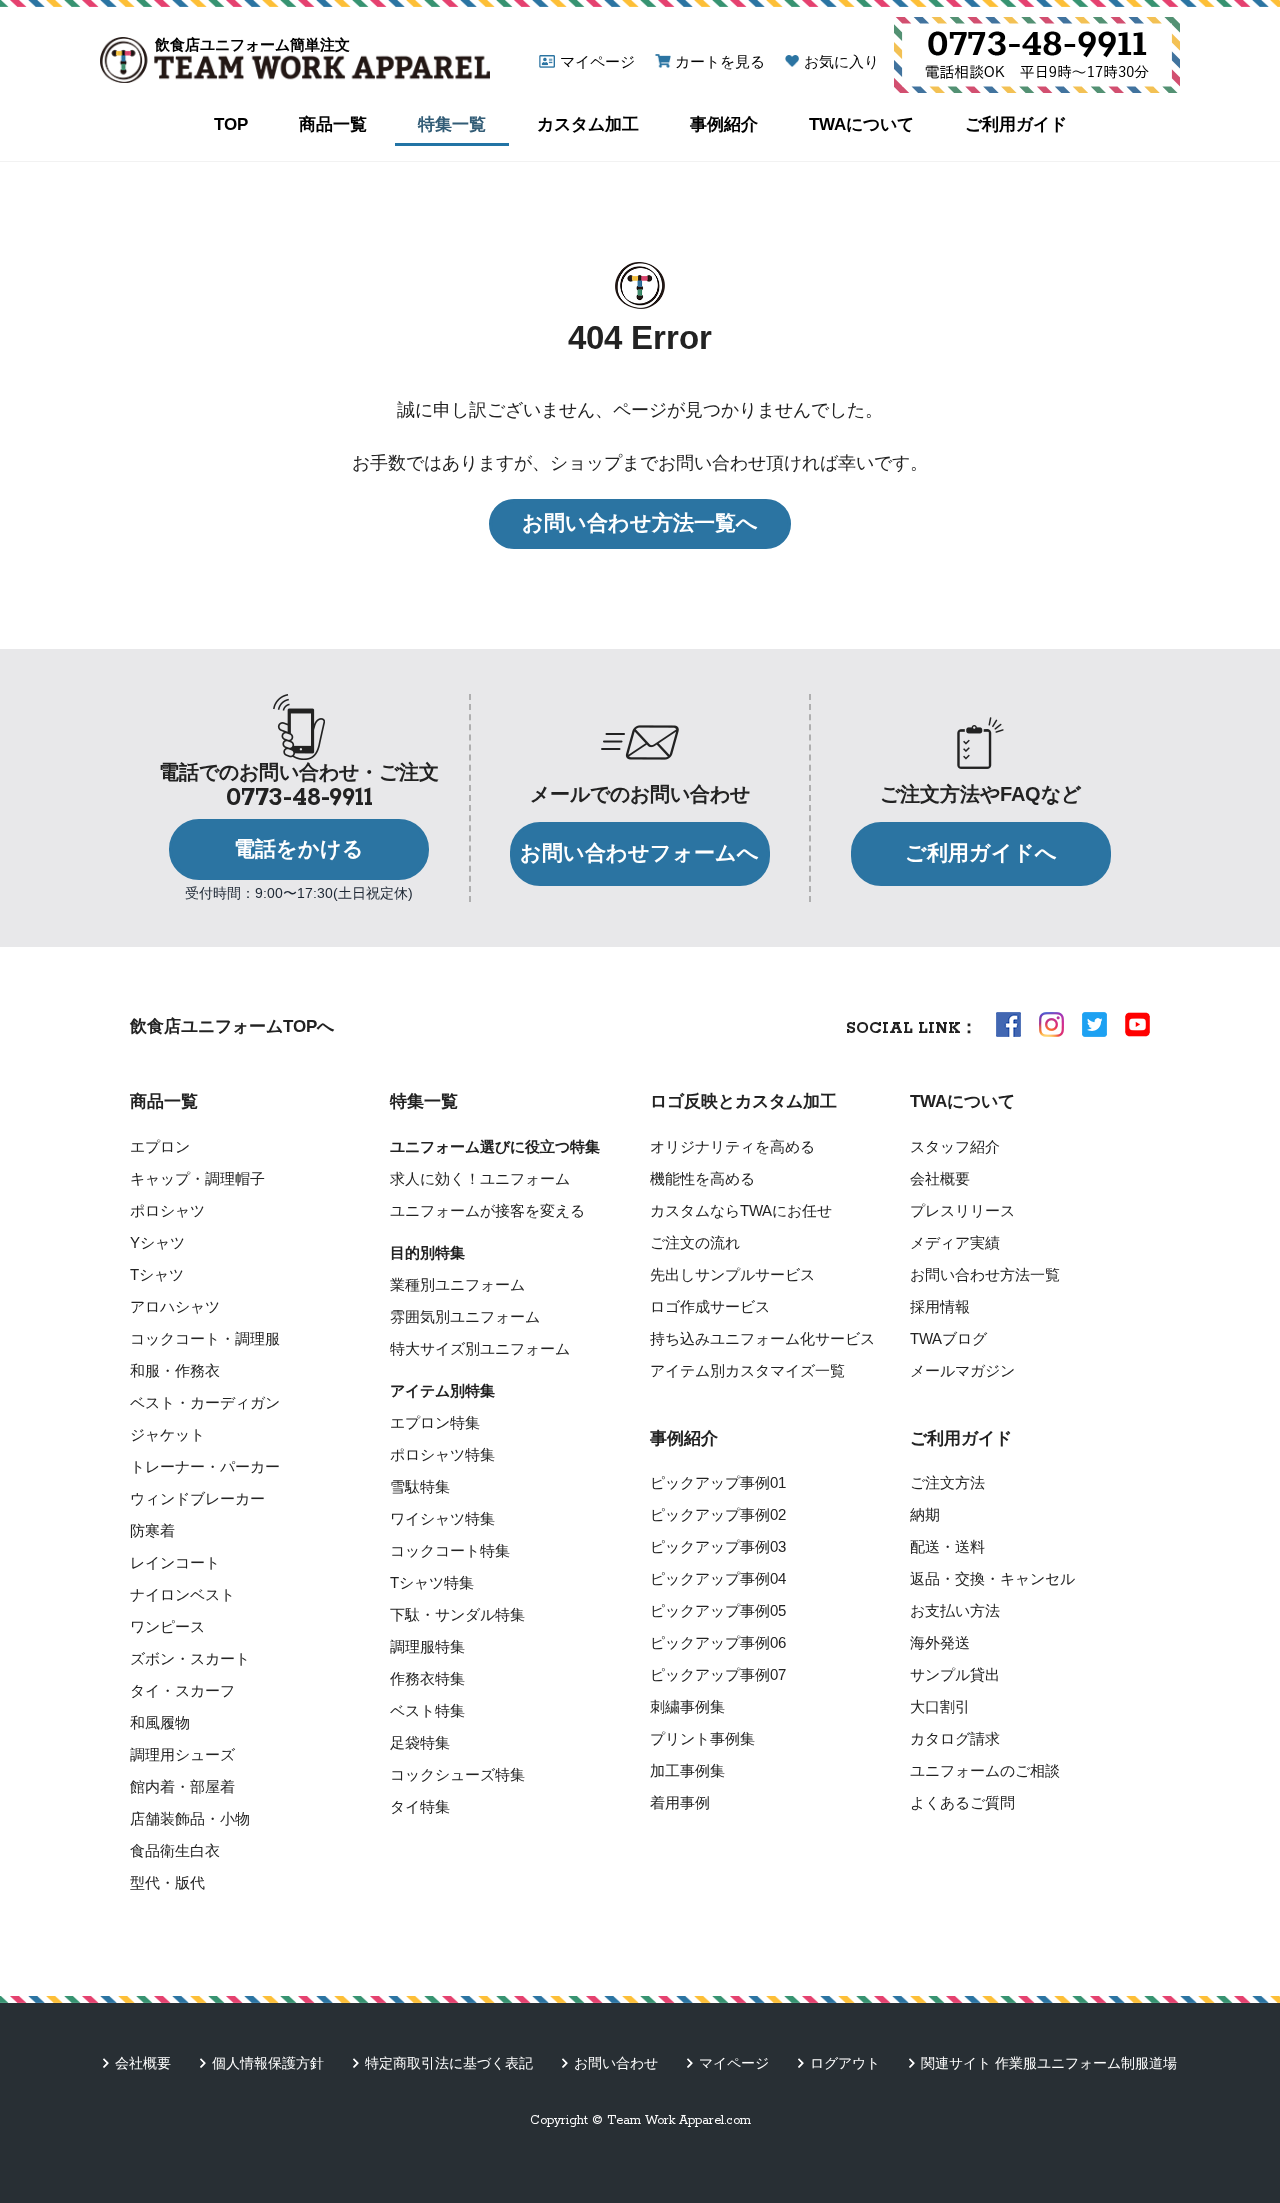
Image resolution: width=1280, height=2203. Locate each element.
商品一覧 (333, 124)
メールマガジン (962, 1370)
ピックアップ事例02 (718, 1514)
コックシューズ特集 (457, 1774)
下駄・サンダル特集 (457, 1614)
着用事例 (680, 1802)
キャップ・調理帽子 (197, 1178)
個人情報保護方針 (268, 2063)
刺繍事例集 (687, 1706)
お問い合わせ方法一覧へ (640, 523)
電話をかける (299, 849)
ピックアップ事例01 (718, 1482)
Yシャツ (157, 1242)
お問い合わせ (616, 2063)
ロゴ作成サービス (710, 1306)
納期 (925, 1514)
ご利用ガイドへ (981, 853)
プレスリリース (962, 1210)
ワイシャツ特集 (442, 1518)
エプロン (160, 1146)
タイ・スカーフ (182, 1690)
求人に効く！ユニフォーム (480, 1178)
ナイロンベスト (182, 1594)
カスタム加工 (588, 124)
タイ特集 (420, 1806)
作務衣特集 (427, 1678)
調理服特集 (427, 1646)
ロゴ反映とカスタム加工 (743, 1101)
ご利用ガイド (1016, 124)
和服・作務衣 (175, 1370)
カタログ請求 (955, 1738)
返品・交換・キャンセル (992, 1578)
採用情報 (940, 1306)
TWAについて (861, 124)
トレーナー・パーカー (205, 1466)
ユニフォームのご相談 (985, 1770)
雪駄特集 (420, 1486)
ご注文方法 (947, 1482)
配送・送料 (947, 1546)
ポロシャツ (167, 1210)
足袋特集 (420, 1742)
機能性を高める (702, 1178)
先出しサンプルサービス (732, 1274)
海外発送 (940, 1642)
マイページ (597, 61)
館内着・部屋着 (182, 1786)
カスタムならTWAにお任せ (741, 1210)
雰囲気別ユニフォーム (465, 1316)
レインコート (175, 1562)
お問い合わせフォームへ (639, 853)
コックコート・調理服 (205, 1338)
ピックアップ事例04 (718, 1578)
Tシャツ (157, 1274)
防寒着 (152, 1530)
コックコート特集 (450, 1550)
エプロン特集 (435, 1422)
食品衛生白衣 (175, 1850)
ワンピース (167, 1626)
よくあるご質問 (962, 1802)
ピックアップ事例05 (718, 1610)
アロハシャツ (175, 1306)
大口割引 (940, 1706)
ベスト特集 (427, 1710)
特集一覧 (452, 124)
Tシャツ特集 (432, 1582)
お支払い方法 (955, 1610)
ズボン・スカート (190, 1658)
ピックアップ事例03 (718, 1546)
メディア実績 (955, 1242)
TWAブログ (948, 1338)
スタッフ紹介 (955, 1146)
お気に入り (841, 61)
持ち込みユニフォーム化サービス (762, 1338)
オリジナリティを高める (732, 1146)
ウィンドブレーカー (197, 1498)
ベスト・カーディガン (205, 1402)
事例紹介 (724, 124)
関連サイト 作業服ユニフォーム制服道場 (1049, 2063)
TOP (231, 124)
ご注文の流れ (695, 1242)
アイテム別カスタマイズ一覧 (747, 1370)
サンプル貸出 (955, 1674)
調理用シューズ (182, 1754)
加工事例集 (687, 1770)
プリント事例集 (702, 1738)
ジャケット (167, 1434)
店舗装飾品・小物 (190, 1818)
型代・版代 (167, 1882)
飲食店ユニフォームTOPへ (232, 1026)
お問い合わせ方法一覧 (985, 1274)
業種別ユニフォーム (457, 1284)
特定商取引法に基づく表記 (449, 2063)
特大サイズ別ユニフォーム (480, 1348)
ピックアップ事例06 (718, 1642)
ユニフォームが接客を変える (487, 1210)
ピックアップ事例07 (718, 1674)
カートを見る (720, 61)
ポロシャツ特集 (442, 1454)
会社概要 (940, 1178)
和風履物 (160, 1722)
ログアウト (845, 2063)
